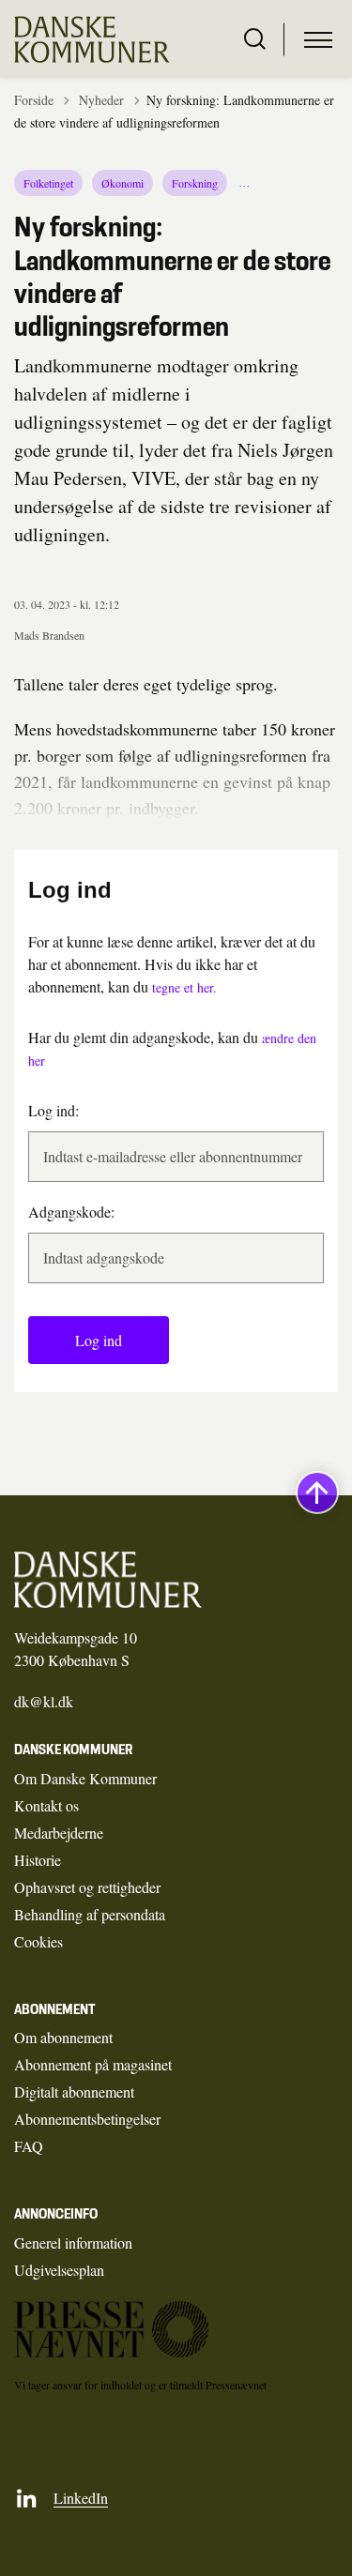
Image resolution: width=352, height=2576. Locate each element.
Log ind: (54, 1110)
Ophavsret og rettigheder (87, 1887)
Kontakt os (46, 1805)
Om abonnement (63, 2037)
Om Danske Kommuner (85, 1778)
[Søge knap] (255, 39)
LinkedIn (81, 2498)
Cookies (38, 1941)
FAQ (29, 2146)
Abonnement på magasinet (93, 2064)
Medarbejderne (59, 1833)
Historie (38, 1860)
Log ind (99, 1340)
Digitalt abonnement (74, 2091)
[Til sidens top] (317, 1493)
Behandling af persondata (90, 1914)
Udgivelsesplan (59, 2270)
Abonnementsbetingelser (87, 2119)
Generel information (73, 2243)
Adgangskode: (71, 1212)
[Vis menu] (318, 39)
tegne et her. (184, 987)
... (245, 183)
